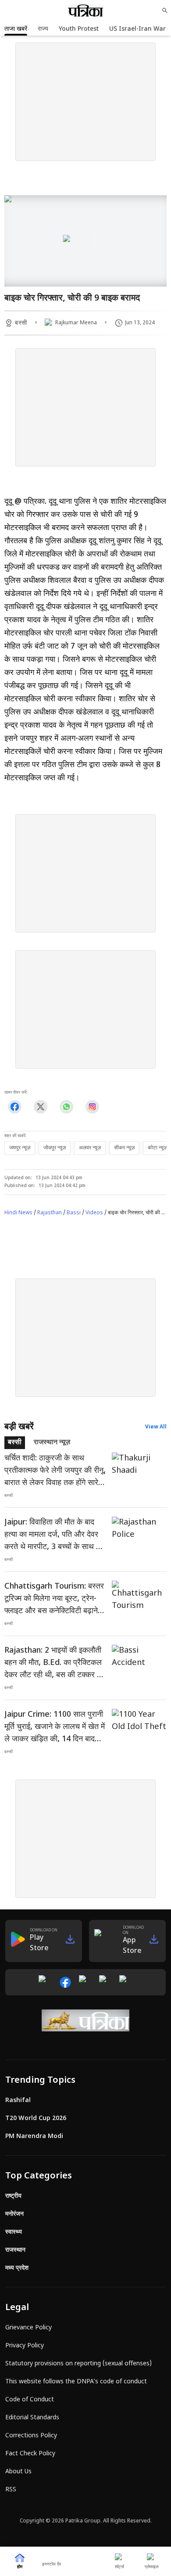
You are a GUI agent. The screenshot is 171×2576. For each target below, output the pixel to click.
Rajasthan (50, 1213)
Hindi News (18, 1213)
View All (156, 1427)
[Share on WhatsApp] (66, 1107)
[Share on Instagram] (92, 1107)
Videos (94, 1213)
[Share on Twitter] (41, 1107)
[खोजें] (165, 11)
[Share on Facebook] (15, 1107)
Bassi (74, 1213)
